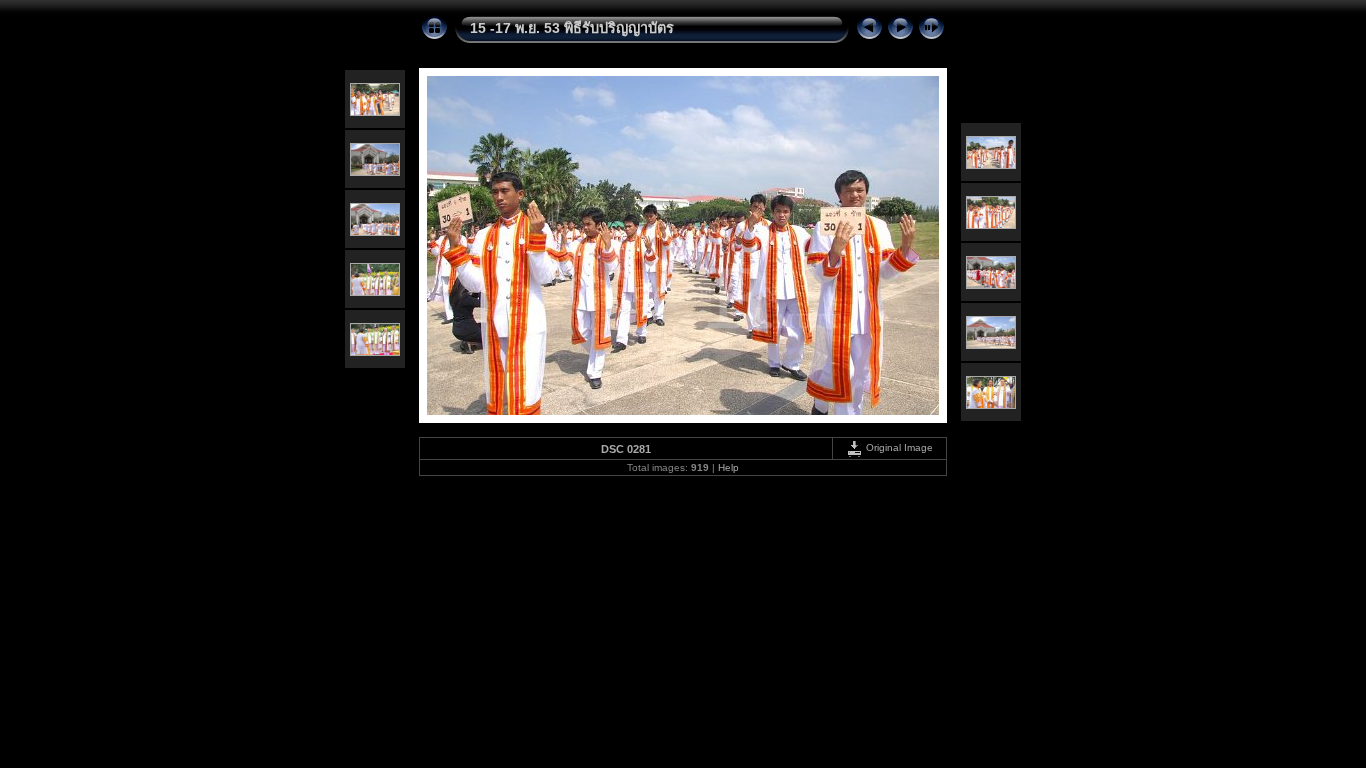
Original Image (898, 447)
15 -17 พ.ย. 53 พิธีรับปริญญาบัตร (572, 28)
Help (728, 467)
